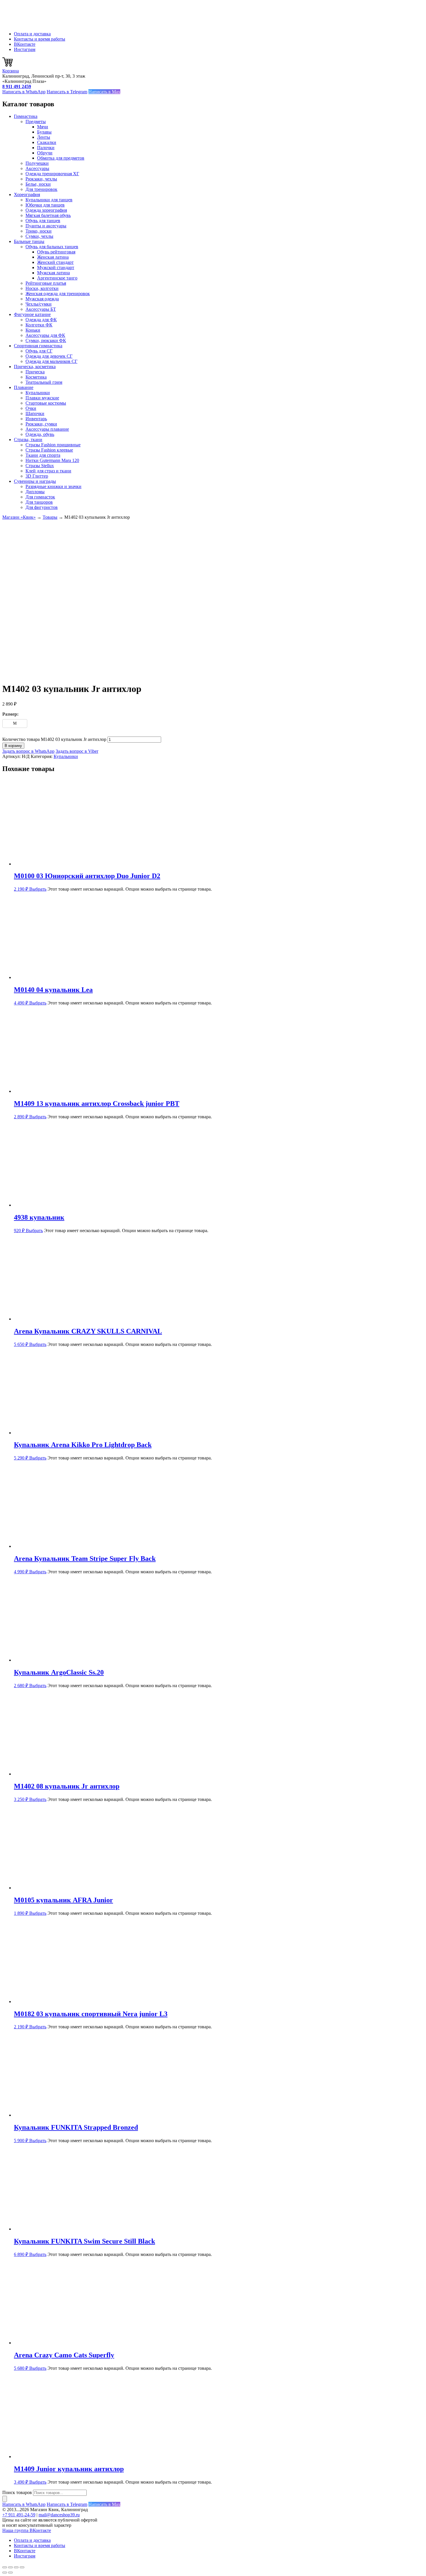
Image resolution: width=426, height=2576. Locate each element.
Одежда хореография (46, 210)
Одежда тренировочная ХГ (52, 174)
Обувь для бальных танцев (52, 247)
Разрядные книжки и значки (53, 486)
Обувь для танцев (43, 221)
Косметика (36, 377)
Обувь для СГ (39, 351)
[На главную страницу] (31, 24)
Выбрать (38, 889)
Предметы (36, 122)
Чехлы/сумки (39, 304)
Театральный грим (44, 382)
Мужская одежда (42, 299)
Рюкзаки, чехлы (41, 179)
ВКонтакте (25, 44)
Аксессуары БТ (41, 309)
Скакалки (47, 142)
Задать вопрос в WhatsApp (28, 751)
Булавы (44, 132)
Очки (31, 408)
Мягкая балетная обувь (48, 215)
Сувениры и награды (35, 481)
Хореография (27, 194)
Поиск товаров (17, 2492)
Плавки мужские (42, 398)
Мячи (43, 127)
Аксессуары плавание (47, 429)
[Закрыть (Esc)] (22, 2567)
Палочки (46, 148)
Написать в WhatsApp (24, 92)
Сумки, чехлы (39, 236)
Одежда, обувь (40, 434)
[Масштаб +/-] (5, 2567)
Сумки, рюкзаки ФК (46, 340)
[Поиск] (5, 2499)
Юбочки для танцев (45, 205)
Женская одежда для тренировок (58, 294)
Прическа (35, 372)
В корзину (13, 746)
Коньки (33, 330)
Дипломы (35, 492)
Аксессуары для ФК (45, 335)
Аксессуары (37, 168)
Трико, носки (39, 231)
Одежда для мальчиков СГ (51, 361)
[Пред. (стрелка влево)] (5, 2573)
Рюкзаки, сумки (41, 424)
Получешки (37, 163)
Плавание (24, 387)
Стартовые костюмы (46, 403)
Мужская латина (53, 273)
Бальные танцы (29, 241)
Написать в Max (104, 92)
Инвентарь (36, 419)
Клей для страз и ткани (48, 471)
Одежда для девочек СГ (49, 356)
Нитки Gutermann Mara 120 (52, 460)
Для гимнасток (40, 497)
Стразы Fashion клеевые (49, 450)
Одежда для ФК (41, 320)
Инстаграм (25, 49)
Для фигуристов (42, 507)
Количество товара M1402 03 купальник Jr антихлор (54, 739)
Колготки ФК (39, 325)
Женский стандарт (55, 262)
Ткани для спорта (43, 455)
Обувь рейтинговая (56, 252)
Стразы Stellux (40, 466)
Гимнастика (26, 116)
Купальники (38, 393)
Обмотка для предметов (61, 158)
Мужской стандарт (56, 267)
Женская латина (53, 257)
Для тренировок (41, 189)
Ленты (44, 137)
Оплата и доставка (32, 34)
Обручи (45, 153)
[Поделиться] (16, 2567)
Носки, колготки (42, 288)
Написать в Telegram (67, 92)
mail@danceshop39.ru (59, 2515)
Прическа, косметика (35, 367)
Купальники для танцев (49, 200)
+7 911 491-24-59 (19, 2515)
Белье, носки (38, 184)
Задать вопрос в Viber (77, 751)
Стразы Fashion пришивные (53, 445)
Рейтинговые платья (46, 283)
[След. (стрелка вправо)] (10, 2573)
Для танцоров (39, 502)
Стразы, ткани (28, 440)
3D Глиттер (37, 476)
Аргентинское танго (57, 278)
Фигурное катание (32, 314)
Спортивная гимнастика (38, 346)
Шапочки (35, 413)
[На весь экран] (10, 2567)
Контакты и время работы (40, 39)
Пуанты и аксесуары (46, 226)
